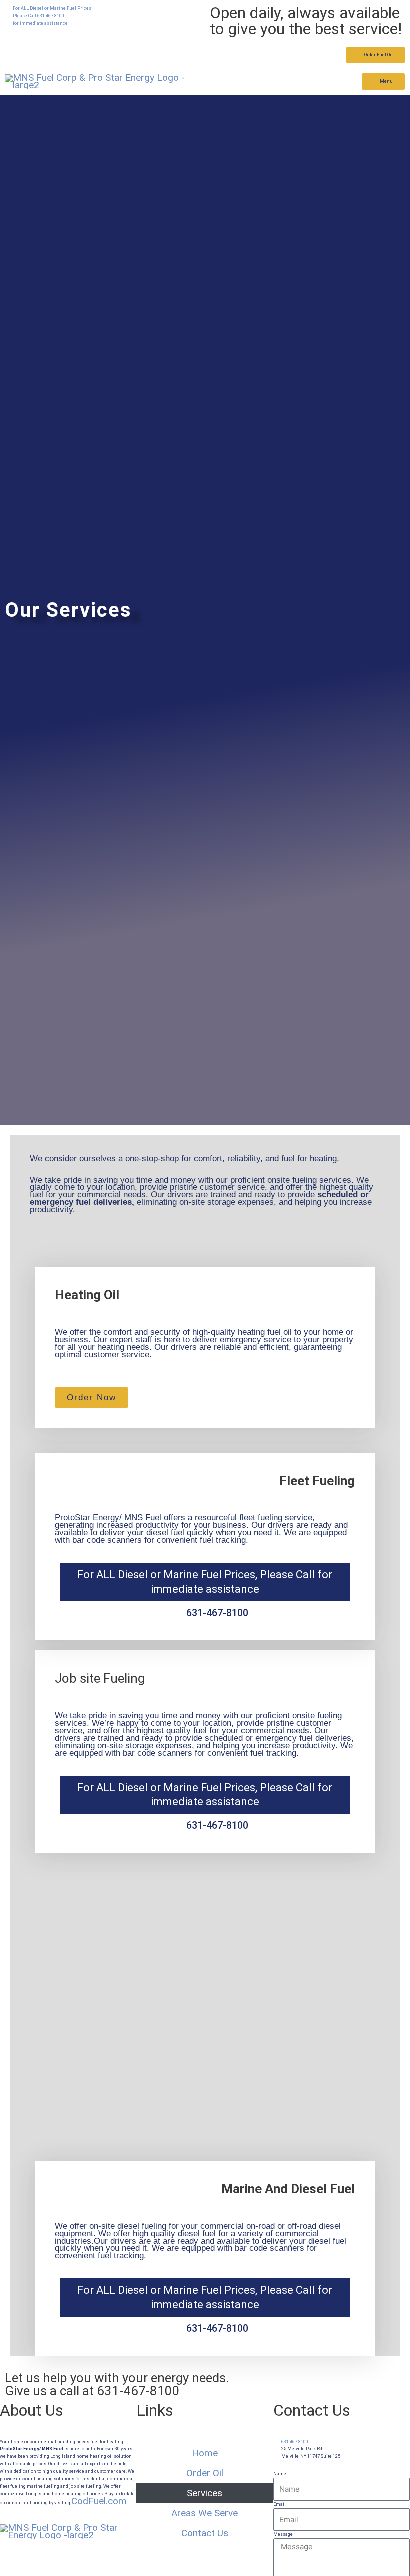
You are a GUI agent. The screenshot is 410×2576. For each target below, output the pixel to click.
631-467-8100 (138, 2391)
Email (280, 2504)
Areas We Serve (205, 2513)
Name (280, 2474)
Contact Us (205, 2533)
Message (283, 2534)
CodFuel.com (99, 2501)
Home (205, 2453)
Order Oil (205, 2473)
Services (205, 2493)
